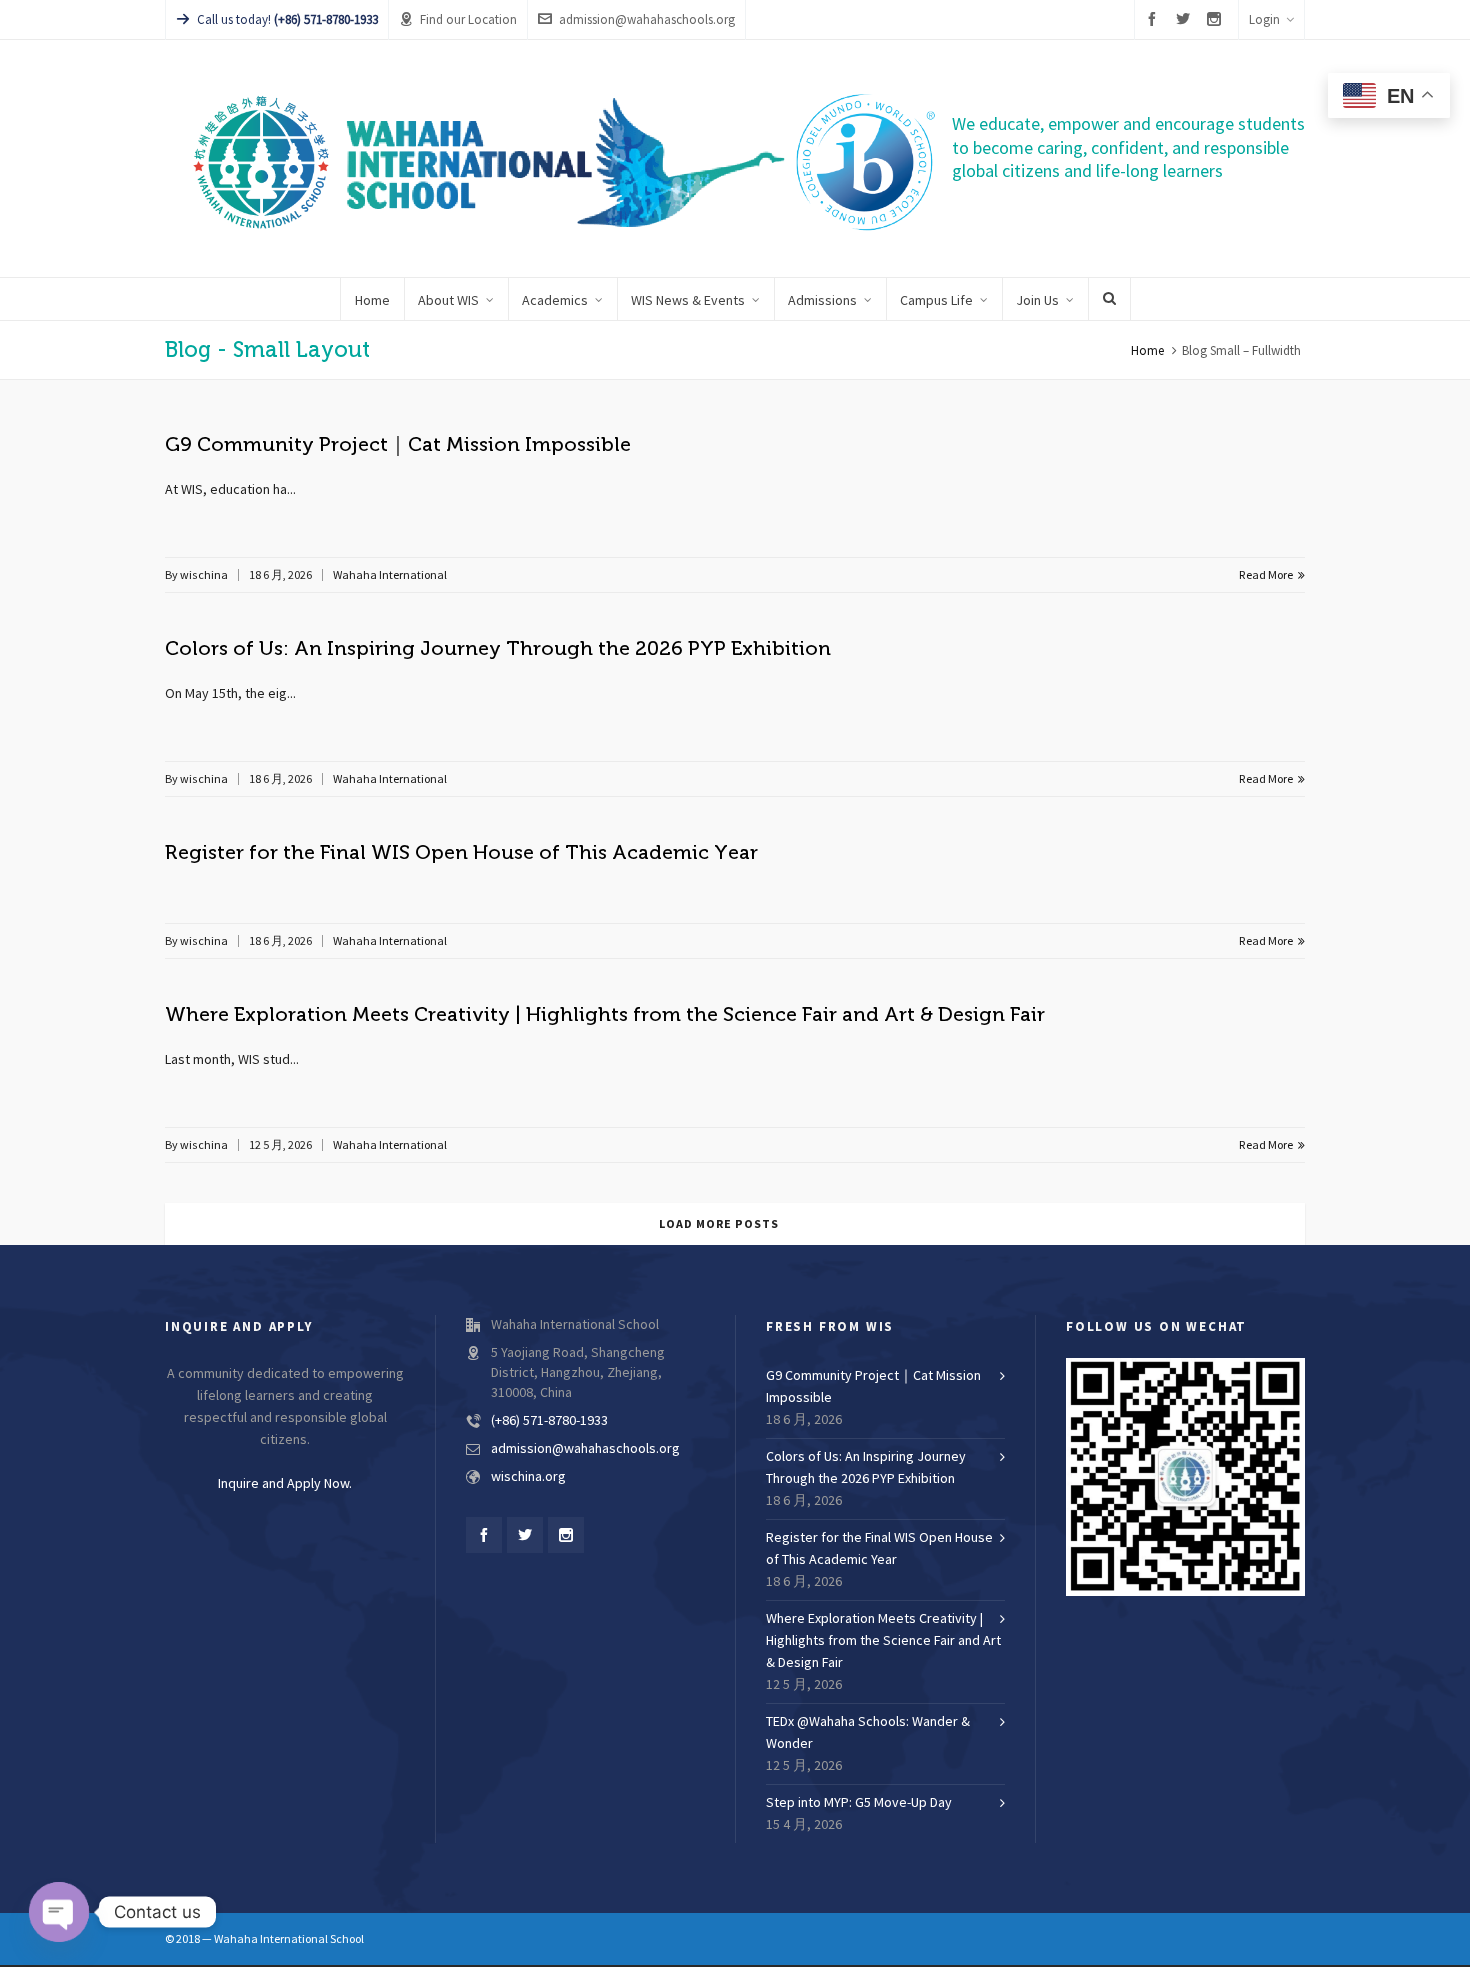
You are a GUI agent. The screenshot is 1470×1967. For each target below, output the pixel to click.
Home (1147, 351)
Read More (1267, 575)
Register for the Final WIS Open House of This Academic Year (461, 852)
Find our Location (468, 20)
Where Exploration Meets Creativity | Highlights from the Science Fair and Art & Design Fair (605, 1014)
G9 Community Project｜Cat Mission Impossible (398, 444)
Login (1264, 20)
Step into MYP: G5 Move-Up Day (859, 1803)
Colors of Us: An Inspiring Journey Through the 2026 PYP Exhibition (498, 648)
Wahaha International (390, 575)
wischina (204, 575)
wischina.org (528, 1477)
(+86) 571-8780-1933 (549, 1421)
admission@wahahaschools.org (647, 20)
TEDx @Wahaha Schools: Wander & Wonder (868, 1733)
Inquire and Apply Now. (285, 1484)
